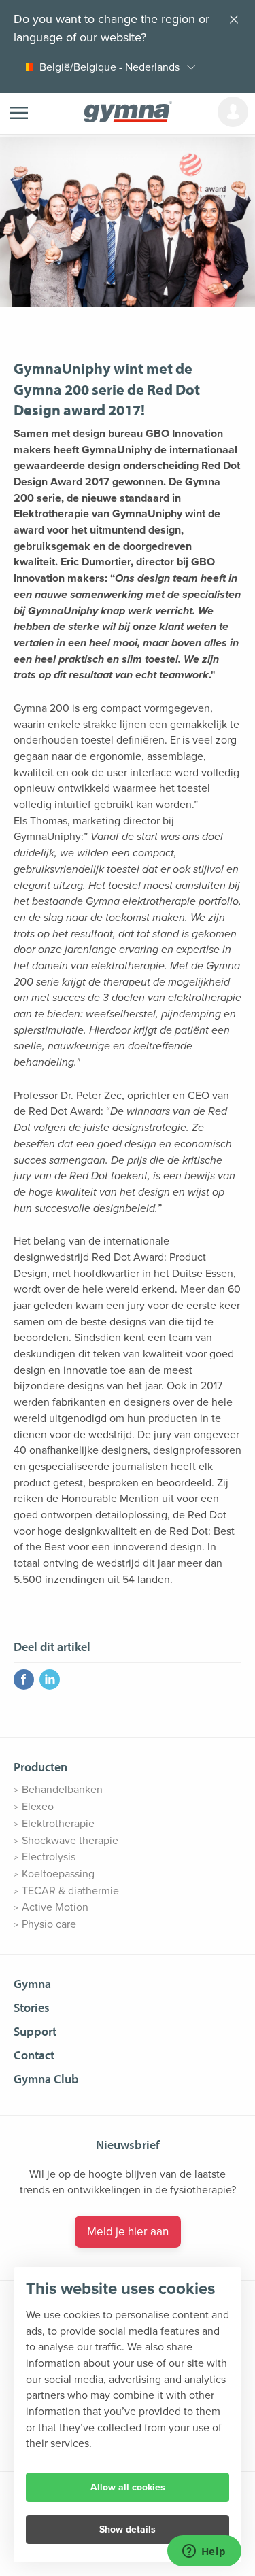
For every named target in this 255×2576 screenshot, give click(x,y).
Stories (32, 2007)
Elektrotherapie (58, 1824)
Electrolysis (49, 1857)
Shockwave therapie (70, 1841)
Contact (34, 2055)
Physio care (49, 1924)
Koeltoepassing (58, 1874)
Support (35, 2031)
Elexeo (38, 1807)
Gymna (32, 1984)
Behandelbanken (62, 1790)
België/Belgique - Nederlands (109, 67)
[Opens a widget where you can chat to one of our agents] (204, 2552)
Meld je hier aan (128, 2232)
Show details (128, 2529)
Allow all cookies (128, 2487)
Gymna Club (46, 2079)
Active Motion (55, 1907)
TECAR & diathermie (70, 1891)
